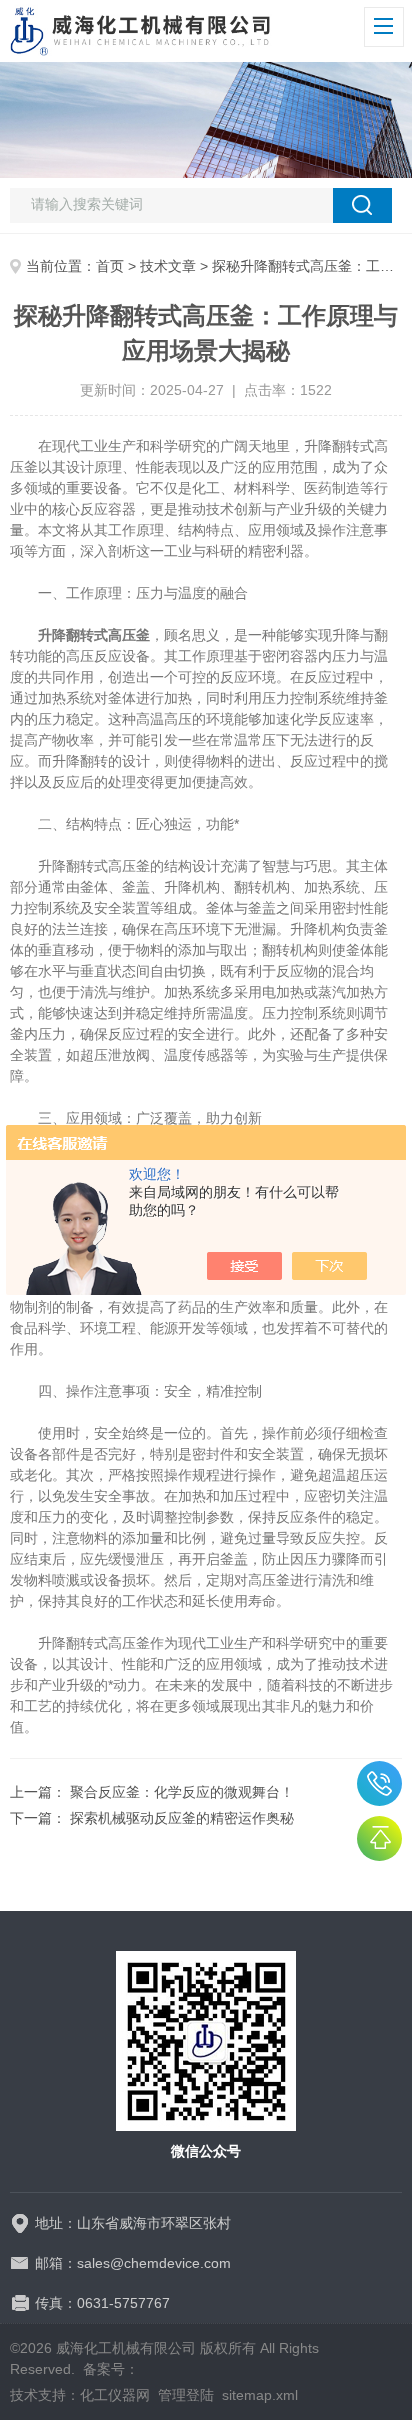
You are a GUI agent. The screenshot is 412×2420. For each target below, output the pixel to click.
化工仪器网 (115, 2395)
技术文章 (168, 266)
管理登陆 (186, 2395)
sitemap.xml (260, 2395)
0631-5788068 (379, 1783)
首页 (110, 266)
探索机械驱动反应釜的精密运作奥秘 (182, 1818)
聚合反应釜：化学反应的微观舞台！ (182, 1792)
